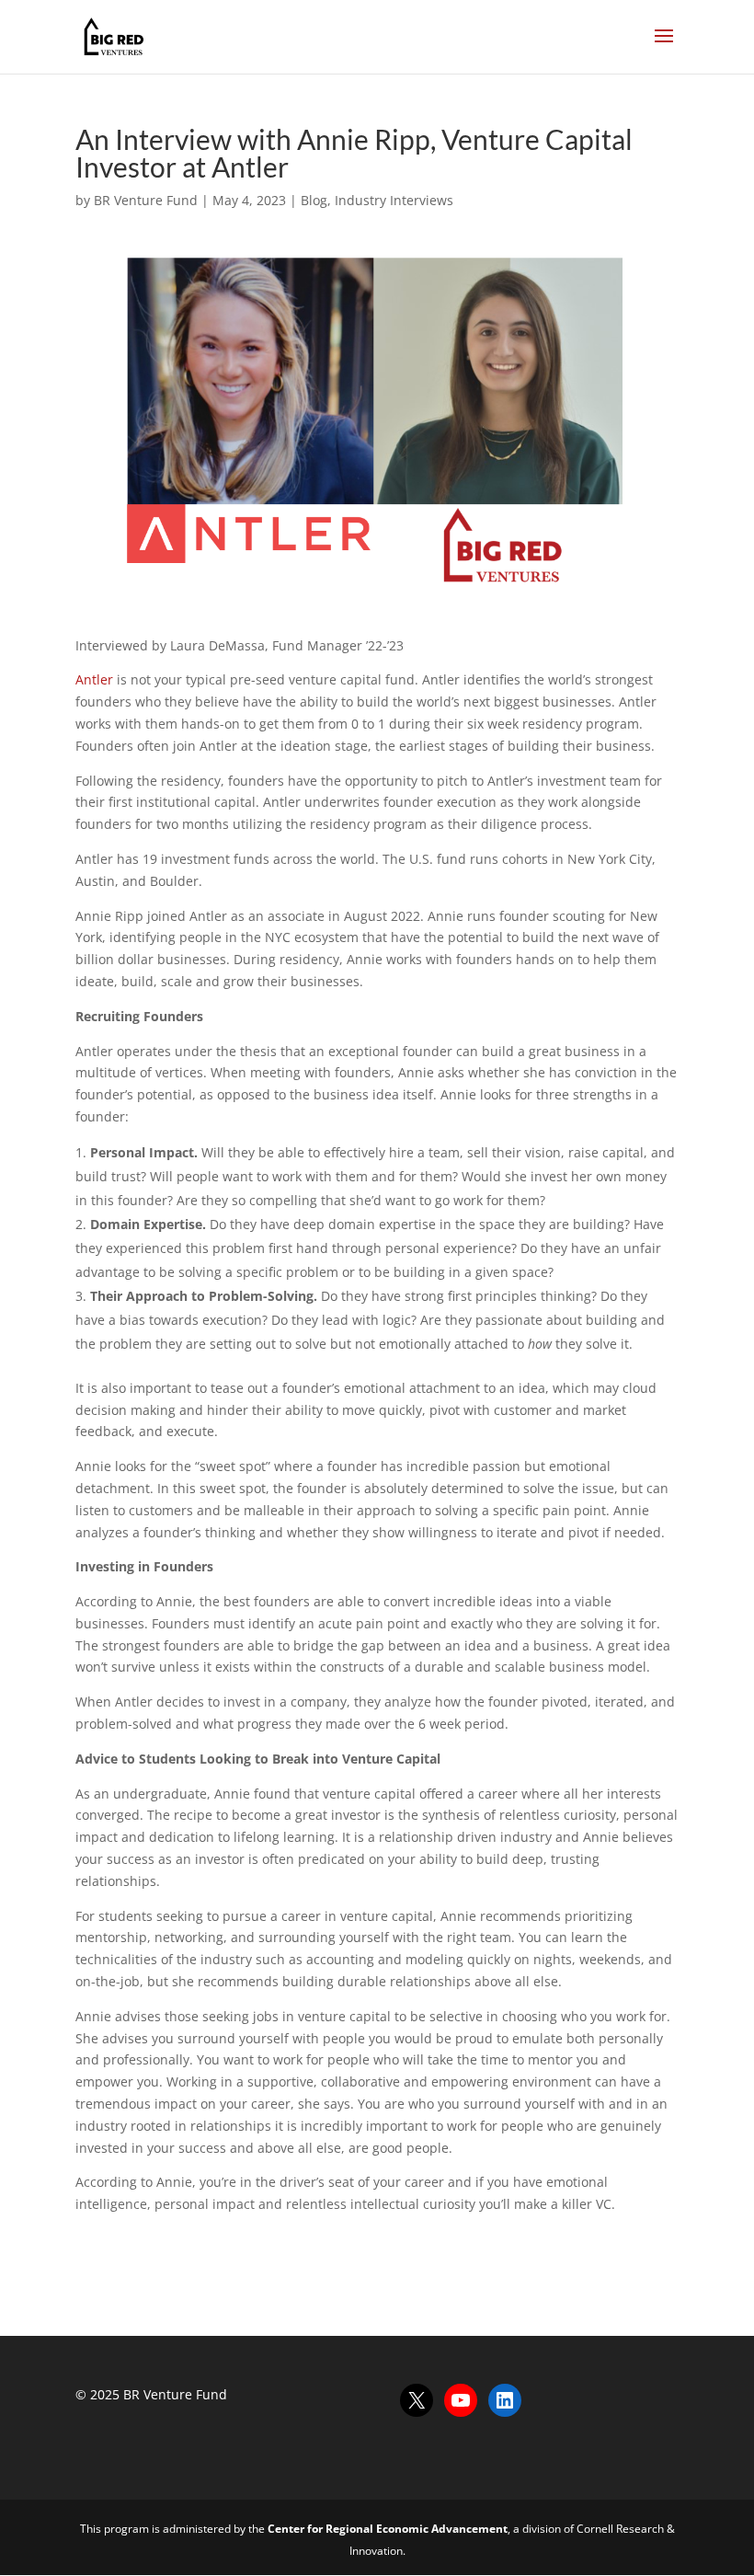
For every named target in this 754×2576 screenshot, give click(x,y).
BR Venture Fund (146, 200)
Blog (314, 200)
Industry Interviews (394, 200)
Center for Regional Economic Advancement (388, 2529)
